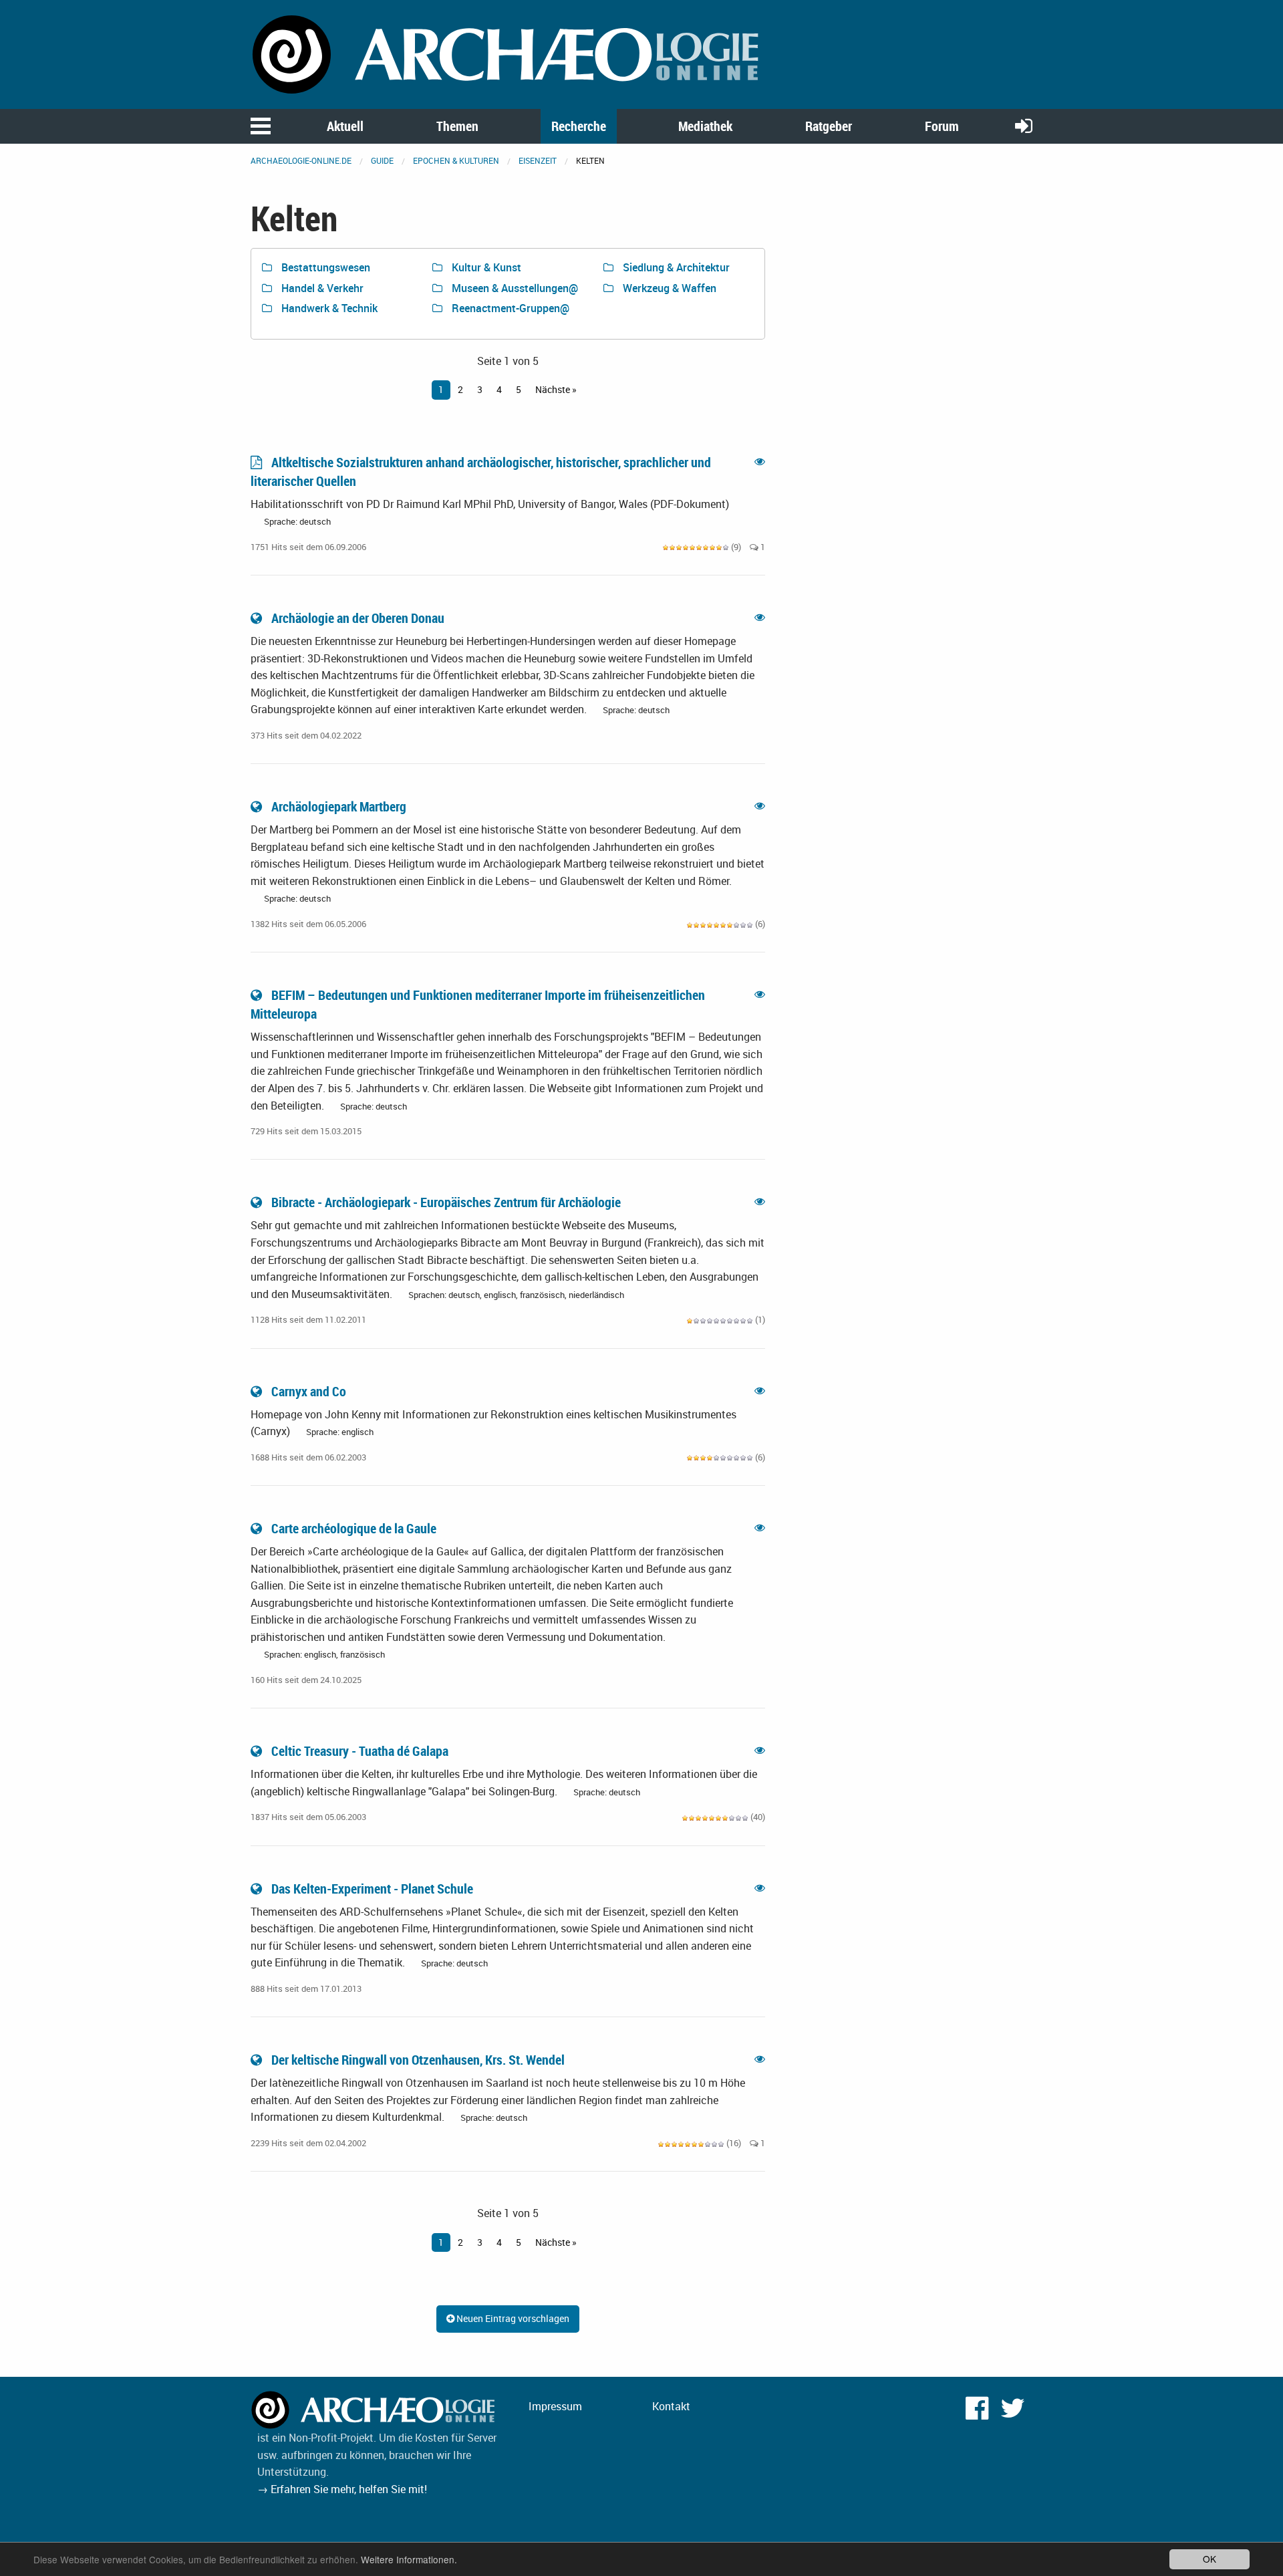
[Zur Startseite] (508, 53)
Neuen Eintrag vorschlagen (512, 2318)
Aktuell (345, 126)
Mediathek (705, 126)
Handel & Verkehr (321, 288)
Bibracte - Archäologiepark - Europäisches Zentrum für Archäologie (446, 1202)
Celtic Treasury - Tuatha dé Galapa (360, 1751)
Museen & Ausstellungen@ (514, 288)
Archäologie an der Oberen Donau (358, 618)
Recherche (579, 126)
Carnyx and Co (309, 1391)
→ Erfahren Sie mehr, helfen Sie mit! (342, 2489)
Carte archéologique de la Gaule (354, 1528)
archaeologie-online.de (301, 160)
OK (1209, 2559)
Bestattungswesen (324, 267)
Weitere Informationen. (409, 2559)
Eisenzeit (538, 160)
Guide (382, 160)
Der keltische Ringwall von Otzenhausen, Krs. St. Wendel (418, 2060)
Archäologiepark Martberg (339, 806)
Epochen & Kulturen (456, 160)
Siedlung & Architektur (675, 267)
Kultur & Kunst (485, 267)
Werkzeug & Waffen (668, 288)
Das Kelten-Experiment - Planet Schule (372, 1889)
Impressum (555, 2406)
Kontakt (671, 2406)
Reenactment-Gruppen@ (509, 308)
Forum (942, 126)
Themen (457, 126)
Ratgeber (829, 126)
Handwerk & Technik (328, 308)
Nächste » (556, 389)
